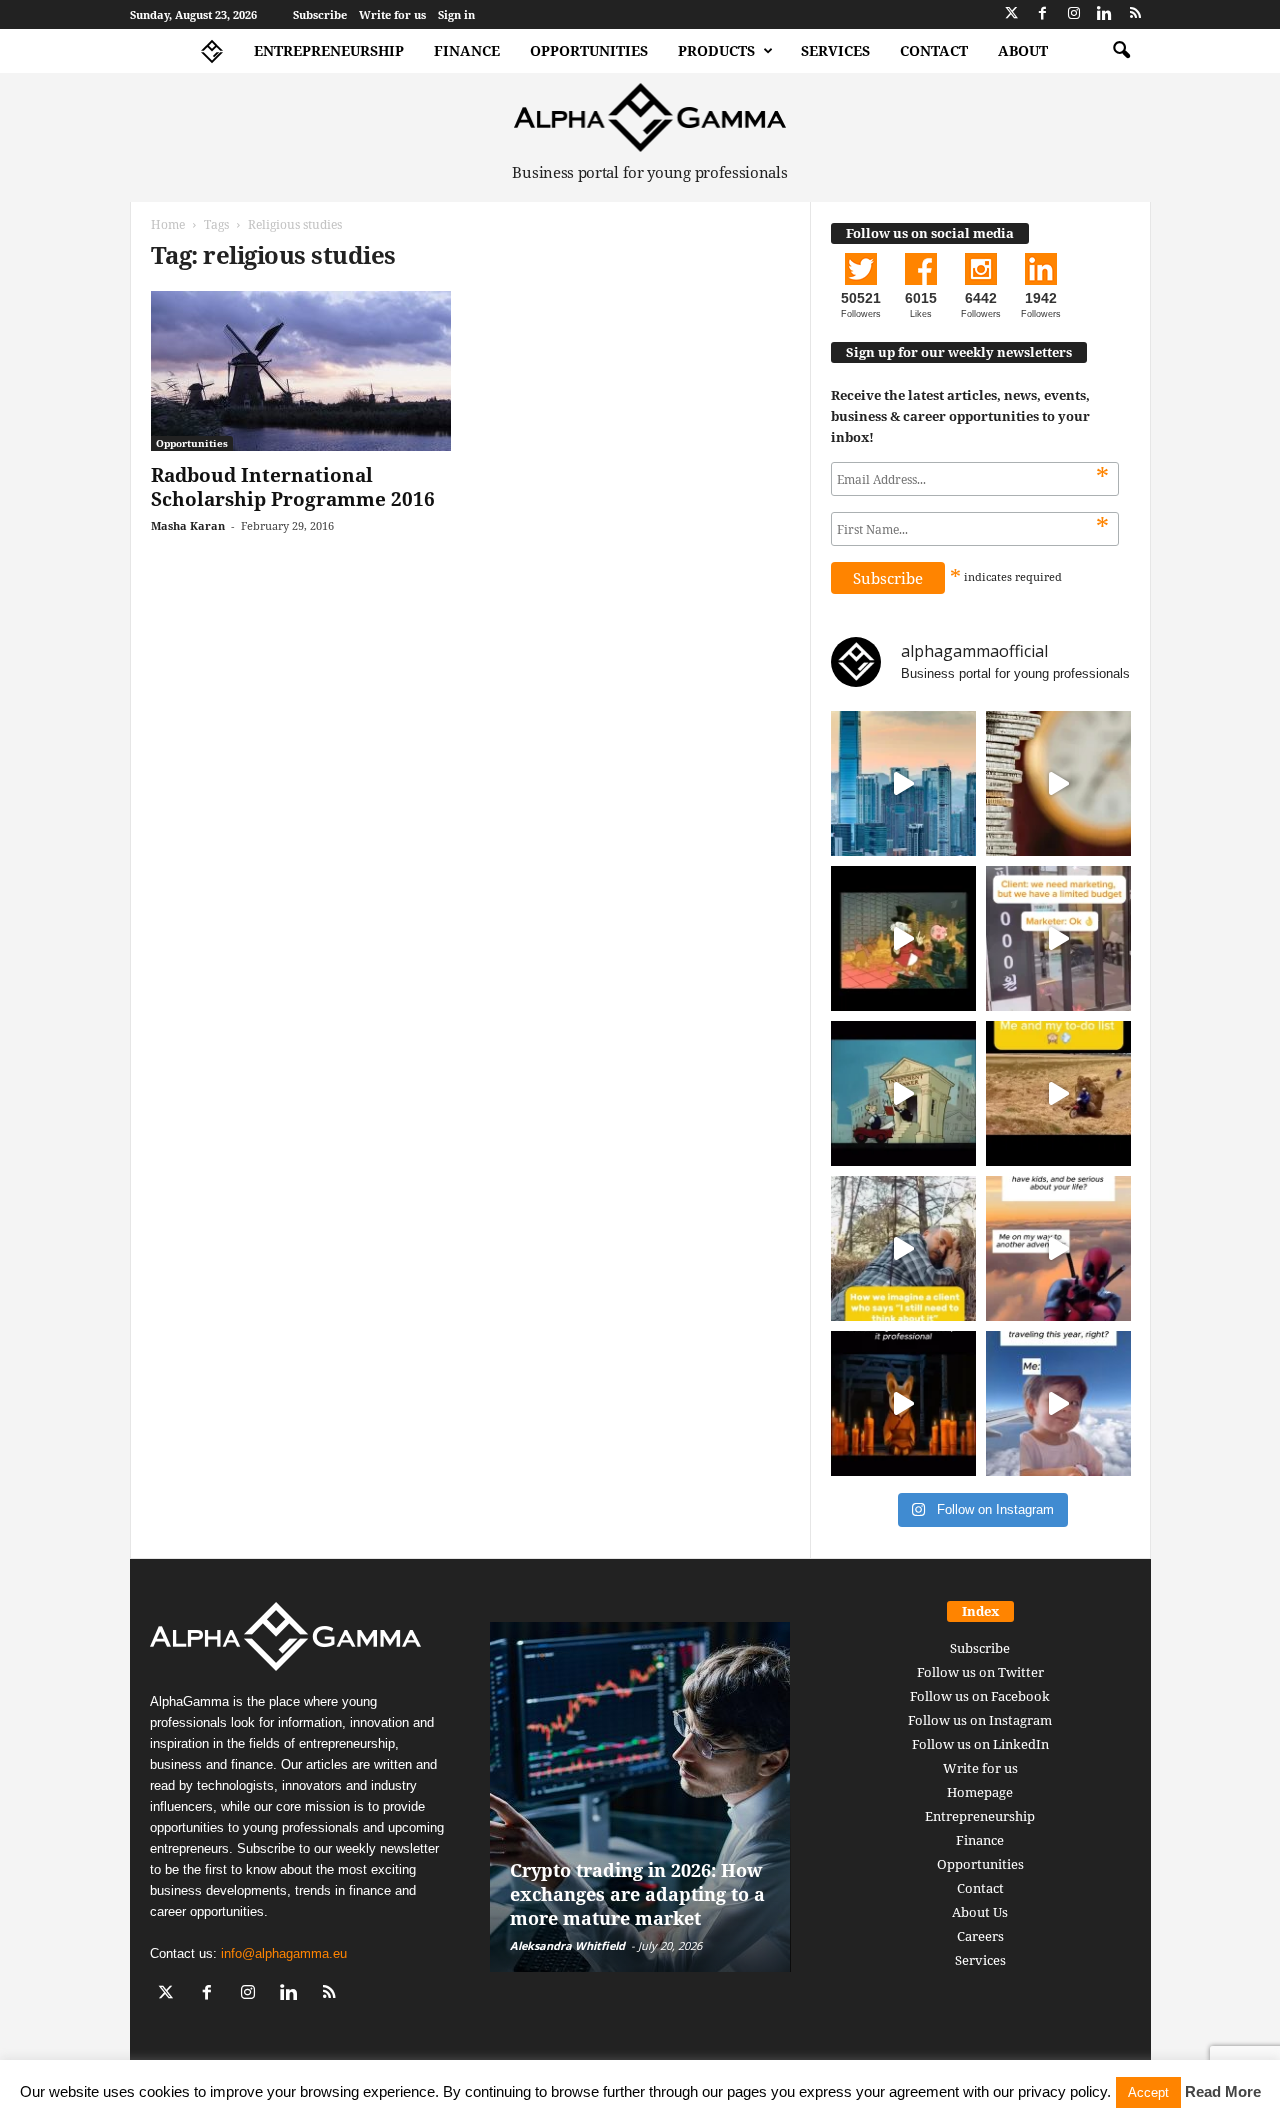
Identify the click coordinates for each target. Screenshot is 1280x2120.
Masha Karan (188, 525)
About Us (980, 1912)
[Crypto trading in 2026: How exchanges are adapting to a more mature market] (640, 1797)
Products (716, 50)
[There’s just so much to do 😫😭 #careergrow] (1058, 1093)
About (1023, 50)
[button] (1121, 51)
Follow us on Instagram (980, 1720)
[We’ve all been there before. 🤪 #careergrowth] (903, 1248)
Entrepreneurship (329, 50)
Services (835, 50)
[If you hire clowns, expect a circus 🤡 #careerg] (1058, 938)
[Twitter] (1012, 14)
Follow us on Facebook (980, 1696)
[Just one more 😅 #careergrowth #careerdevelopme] (1058, 1403)
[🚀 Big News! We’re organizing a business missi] (903, 783)
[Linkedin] (1105, 14)
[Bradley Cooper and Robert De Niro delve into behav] (1058, 783)
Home (168, 224)
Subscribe (320, 14)
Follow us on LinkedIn (980, 1744)
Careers (980, 1936)
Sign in (456, 14)
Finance (467, 50)
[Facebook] (1043, 14)
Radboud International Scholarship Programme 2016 (293, 487)
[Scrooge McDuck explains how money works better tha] (903, 938)
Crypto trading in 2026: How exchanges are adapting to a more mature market (637, 1894)
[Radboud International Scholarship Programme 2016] (301, 371)
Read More (1223, 2091)
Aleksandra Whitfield (567, 1945)
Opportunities (589, 50)
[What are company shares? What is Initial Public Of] (903, 1093)
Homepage (980, 1792)
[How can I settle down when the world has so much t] (1058, 1248)
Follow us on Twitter (980, 1672)
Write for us (392, 14)
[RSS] (1136, 14)
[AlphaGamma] (650, 117)
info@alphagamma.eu (284, 1953)
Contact (934, 50)
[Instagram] (1074, 14)
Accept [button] (1148, 2092)
